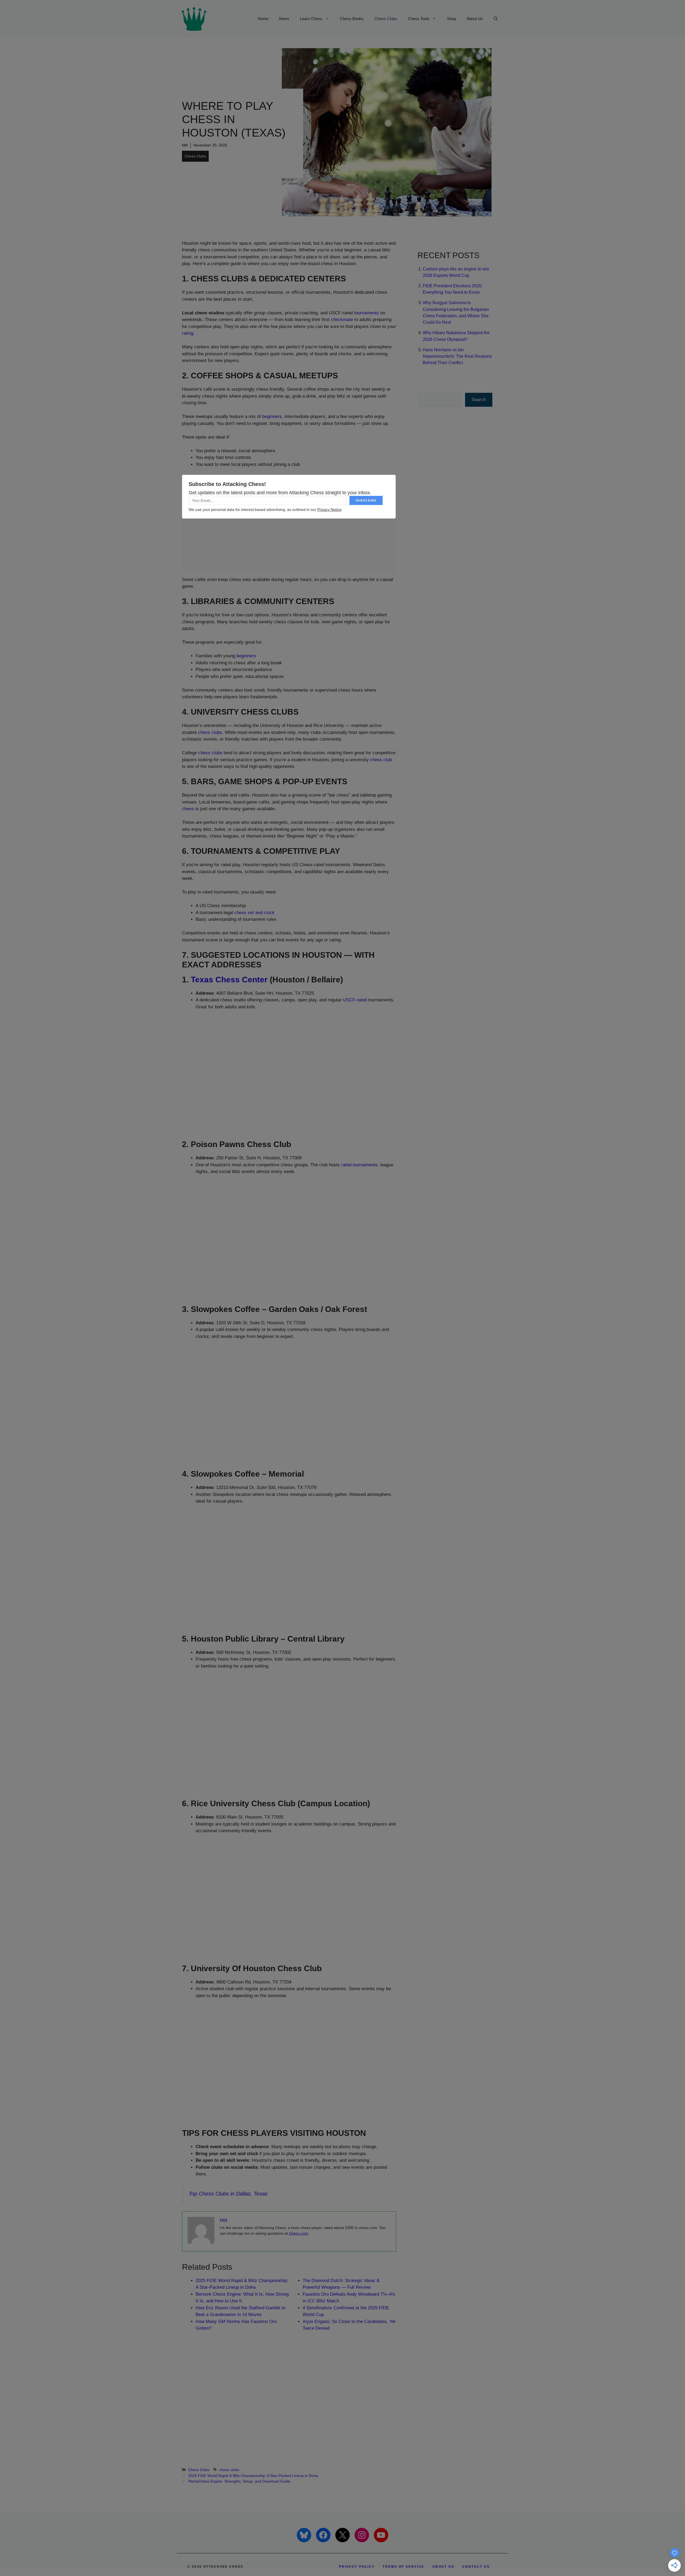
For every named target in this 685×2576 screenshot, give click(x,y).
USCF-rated (355, 1000)
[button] (496, 19)
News (284, 19)
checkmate (342, 320)
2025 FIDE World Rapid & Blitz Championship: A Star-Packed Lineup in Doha (253, 2476)
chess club (381, 760)
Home (263, 19)
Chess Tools (419, 19)
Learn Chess (311, 19)
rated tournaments (359, 1165)
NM (185, 145)
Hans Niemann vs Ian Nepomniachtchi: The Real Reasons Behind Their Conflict (457, 356)
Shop (451, 19)
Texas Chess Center (229, 980)
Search (479, 400)
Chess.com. (299, 2233)
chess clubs (210, 732)
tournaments (366, 313)
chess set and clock (254, 913)
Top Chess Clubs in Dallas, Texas (228, 2194)
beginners (272, 416)
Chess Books (352, 19)
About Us (475, 19)
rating (188, 333)
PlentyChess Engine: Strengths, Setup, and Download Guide (239, 2481)
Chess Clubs (386, 19)
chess (188, 809)
